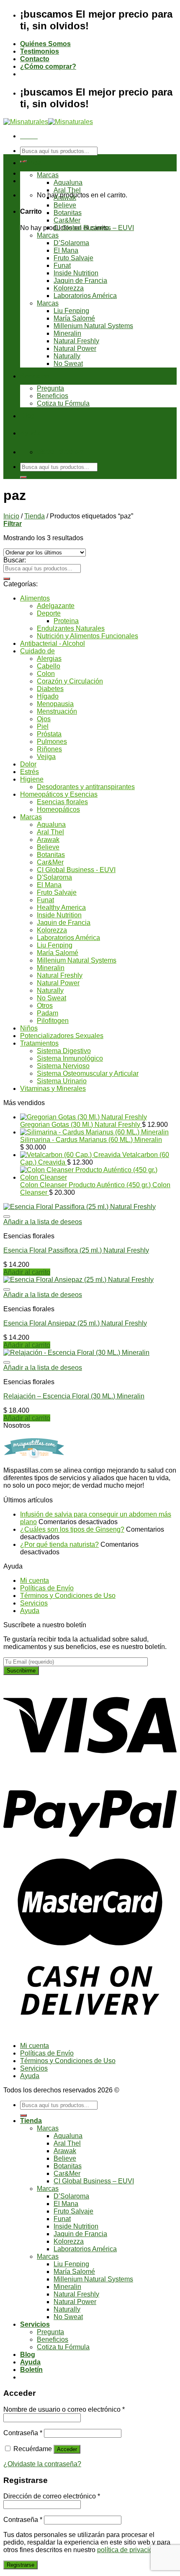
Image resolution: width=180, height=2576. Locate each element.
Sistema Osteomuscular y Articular (88, 1073)
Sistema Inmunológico (70, 1058)
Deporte (49, 613)
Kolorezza (69, 288)
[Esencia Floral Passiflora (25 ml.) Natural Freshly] (80, 1207)
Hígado (48, 696)
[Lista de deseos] (7, 1217)
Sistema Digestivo (64, 1051)
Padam (48, 1013)
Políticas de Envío (47, 1588)
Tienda (31, 163)
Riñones (49, 749)
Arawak (65, 198)
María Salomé (74, 318)
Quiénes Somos (45, 44)
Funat (62, 265)
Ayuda (30, 433)
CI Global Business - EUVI (76, 870)
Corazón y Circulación (70, 681)
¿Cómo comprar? (48, 66)
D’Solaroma (71, 243)
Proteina (66, 621)
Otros (45, 1006)
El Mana (66, 250)
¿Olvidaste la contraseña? (42, 2464)
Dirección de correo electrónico (52, 2496)
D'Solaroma (54, 877)
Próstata (49, 734)
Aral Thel (67, 190)
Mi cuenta (35, 1581)
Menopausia (55, 704)
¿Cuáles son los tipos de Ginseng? (72, 1529)
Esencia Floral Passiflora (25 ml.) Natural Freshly (76, 1250)
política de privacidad (129, 2550)
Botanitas (68, 213)
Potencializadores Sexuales (62, 1036)
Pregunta (50, 388)
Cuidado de (37, 651)
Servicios (35, 376)
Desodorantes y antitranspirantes (86, 787)
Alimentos (35, 598)
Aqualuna (68, 183)
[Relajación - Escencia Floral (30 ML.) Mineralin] (76, 1353)
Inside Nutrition (76, 273)
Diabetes (50, 689)
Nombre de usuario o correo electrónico (64, 2409)
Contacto (35, 59)
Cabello (49, 666)
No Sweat (68, 364)
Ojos (44, 719)
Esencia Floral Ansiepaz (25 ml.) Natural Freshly (75, 1323)
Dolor (28, 764)
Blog (28, 416)
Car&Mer (67, 220)
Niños (29, 1028)
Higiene (32, 779)
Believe (65, 205)
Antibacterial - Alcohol (53, 643)
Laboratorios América (85, 296)
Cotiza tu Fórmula (63, 403)
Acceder (67, 2449)
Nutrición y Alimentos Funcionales (87, 636)
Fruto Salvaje (73, 258)
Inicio (11, 516)
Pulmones (52, 742)
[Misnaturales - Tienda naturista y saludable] (48, 122)
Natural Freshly (76, 341)
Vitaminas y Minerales (53, 1089)
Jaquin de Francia (80, 281)
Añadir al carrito (27, 1272)
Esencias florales (62, 802)
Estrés (30, 772)
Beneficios (53, 396)
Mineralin (67, 333)
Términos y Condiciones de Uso (68, 1596)
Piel (43, 726)
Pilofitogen (53, 1021)
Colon (46, 674)
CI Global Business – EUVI (94, 228)
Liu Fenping (71, 311)
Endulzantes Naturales (71, 628)
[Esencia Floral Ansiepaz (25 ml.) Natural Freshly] (78, 1280)
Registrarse (21, 2565)
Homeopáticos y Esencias (59, 794)
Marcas (48, 175)
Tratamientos (39, 1043)
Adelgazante (56, 606)
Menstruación (57, 711)
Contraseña (23, 2433)
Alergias (49, 659)
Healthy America (61, 907)
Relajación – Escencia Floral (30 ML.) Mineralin (74, 1396)
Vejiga (46, 757)
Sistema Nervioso (63, 1066)
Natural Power (75, 348)
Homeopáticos (58, 809)
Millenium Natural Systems (93, 326)
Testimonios (40, 51)
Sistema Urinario (62, 1081)
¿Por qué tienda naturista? (59, 1544)
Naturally (67, 356)
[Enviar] (23, 477)
